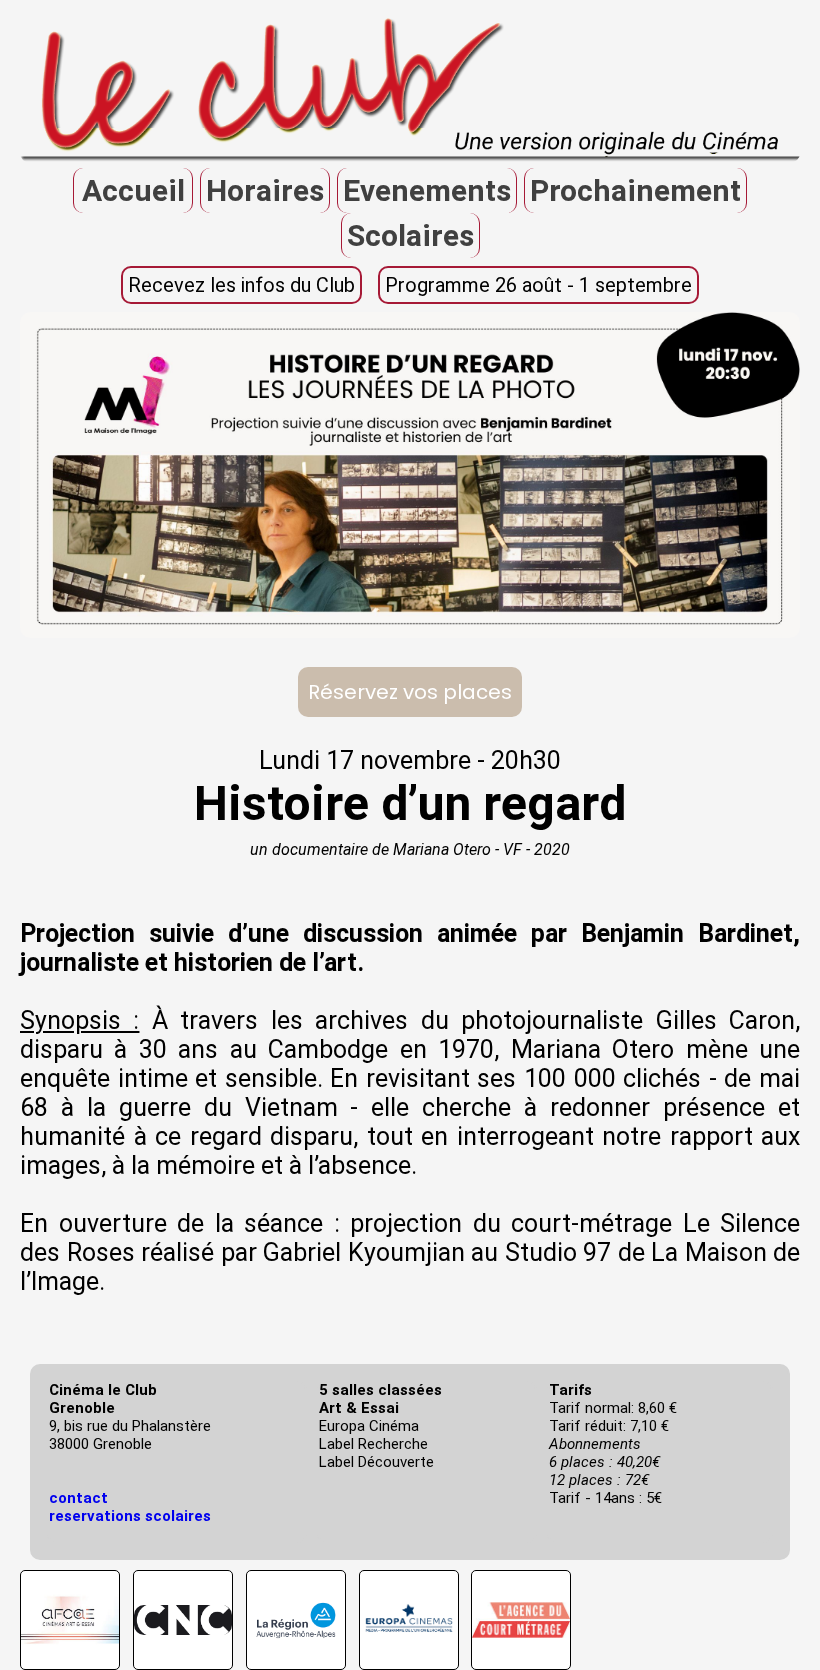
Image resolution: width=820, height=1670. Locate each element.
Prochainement (635, 190)
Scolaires (410, 235)
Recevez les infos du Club (241, 285)
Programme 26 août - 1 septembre (538, 285)
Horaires (265, 190)
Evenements (427, 190)
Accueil (133, 190)
